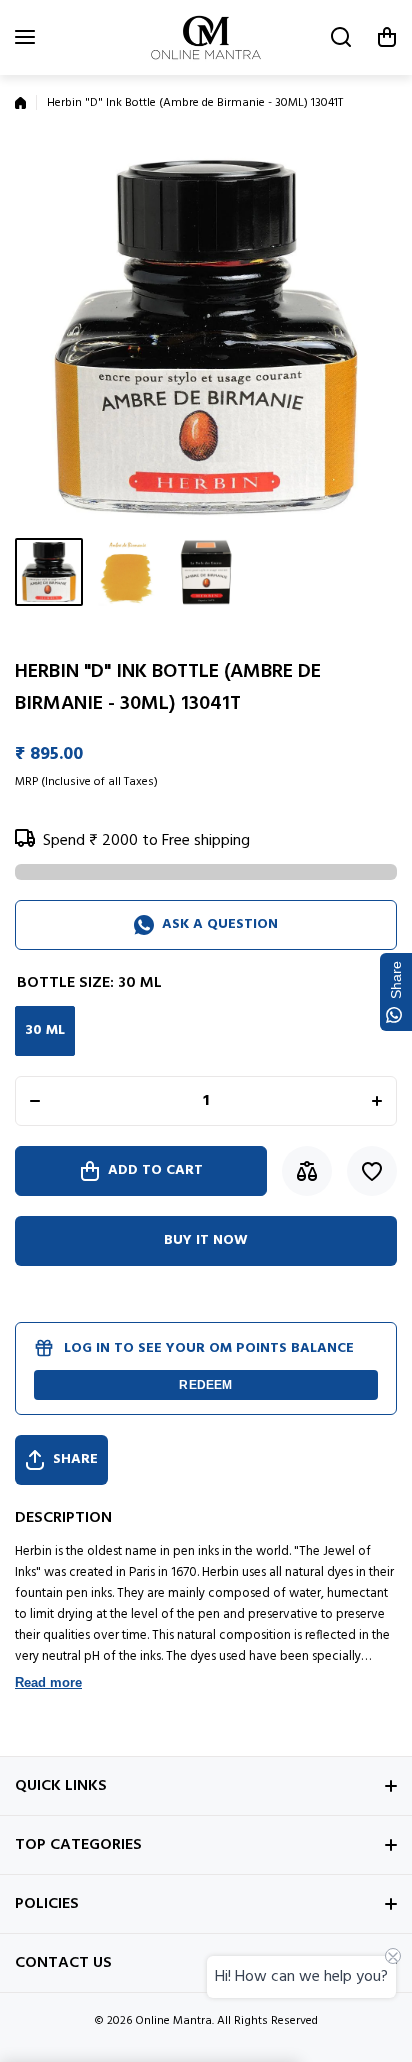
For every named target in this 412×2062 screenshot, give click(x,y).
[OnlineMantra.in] (206, 37)
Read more (48, 1682)
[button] (387, 37)
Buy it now (206, 1240)
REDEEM (205, 1385)
